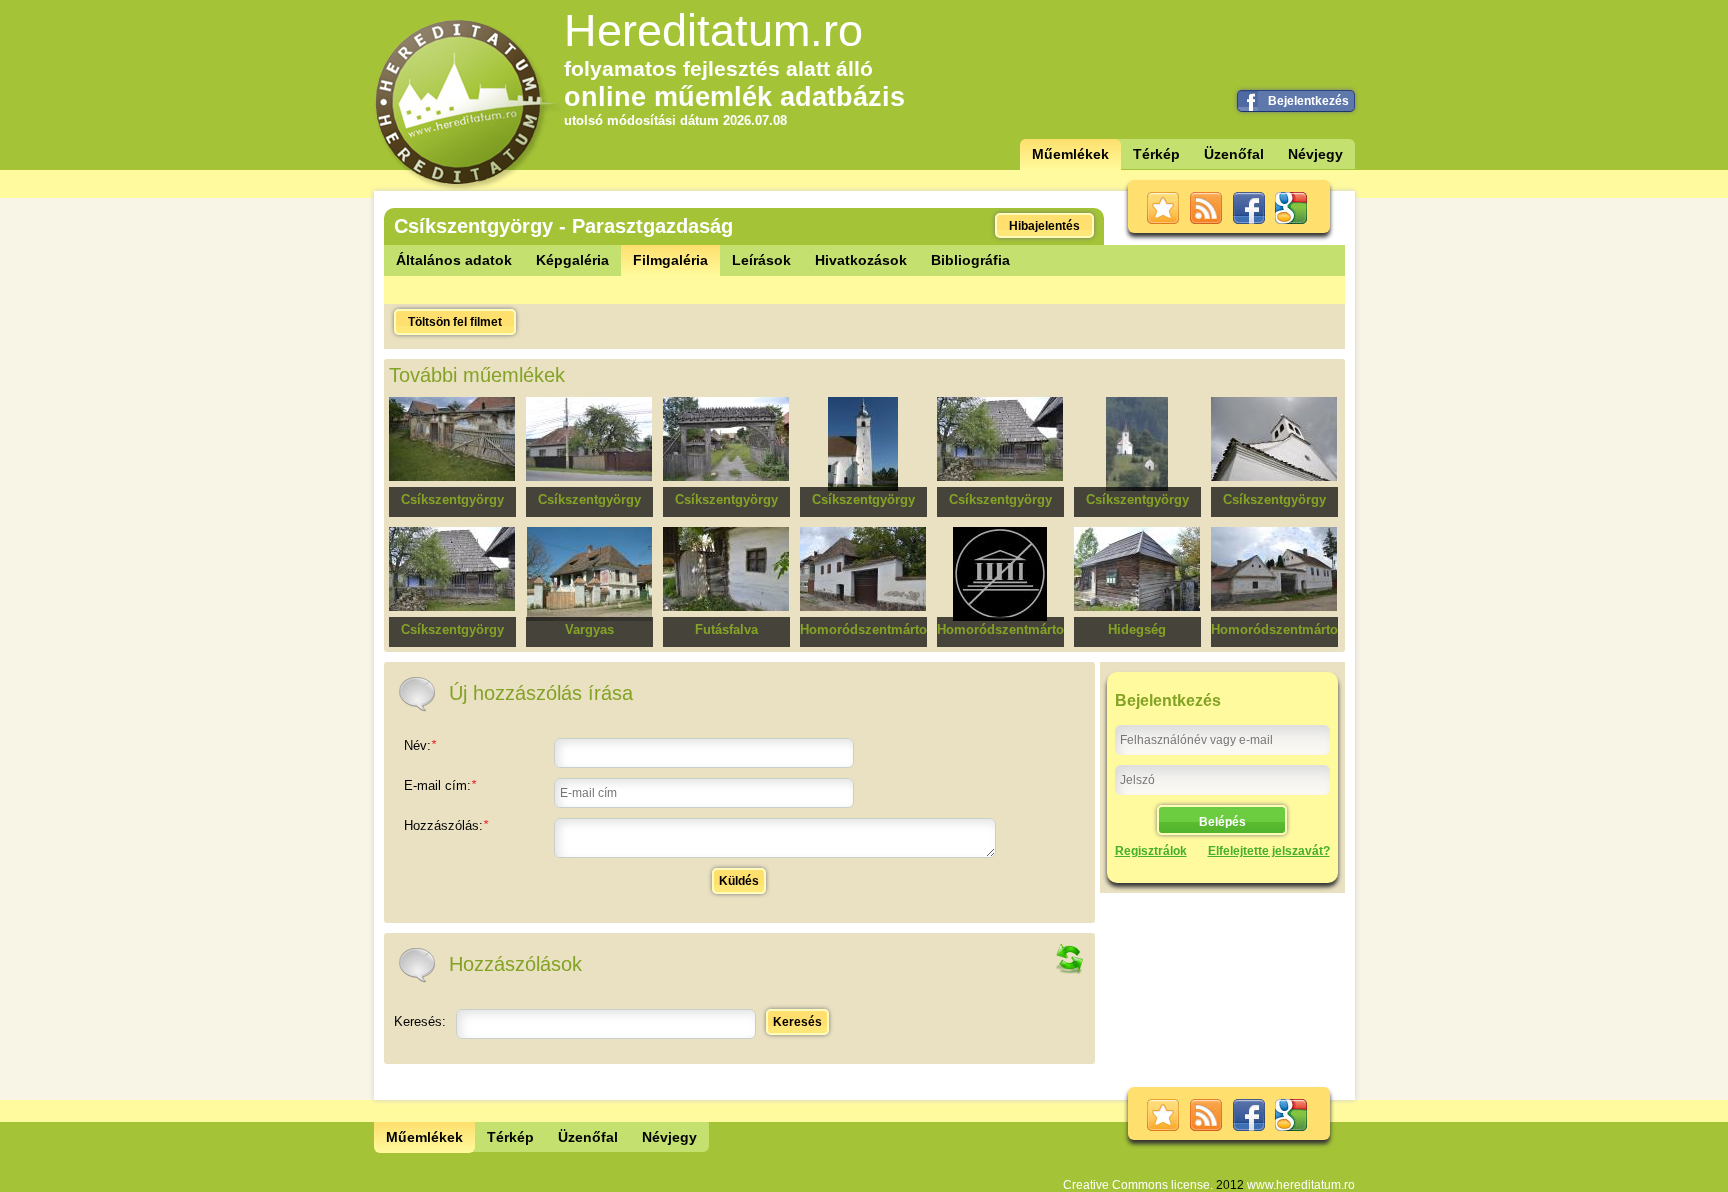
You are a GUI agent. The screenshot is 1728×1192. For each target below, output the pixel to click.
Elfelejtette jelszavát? (1269, 851)
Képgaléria (572, 260)
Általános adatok (454, 260)
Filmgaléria (670, 260)
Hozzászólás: (446, 825)
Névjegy (1315, 154)
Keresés (797, 1022)
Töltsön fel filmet (455, 322)
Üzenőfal (1234, 154)
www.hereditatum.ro (1301, 1185)
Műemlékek (1070, 154)
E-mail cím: (440, 785)
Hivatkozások (861, 260)
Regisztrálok (1151, 851)
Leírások (761, 260)
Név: (420, 745)
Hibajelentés (1044, 226)
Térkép (1156, 154)
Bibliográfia (970, 260)
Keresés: (420, 1021)
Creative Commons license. (1138, 1185)
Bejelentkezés (1308, 101)
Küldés (739, 881)
